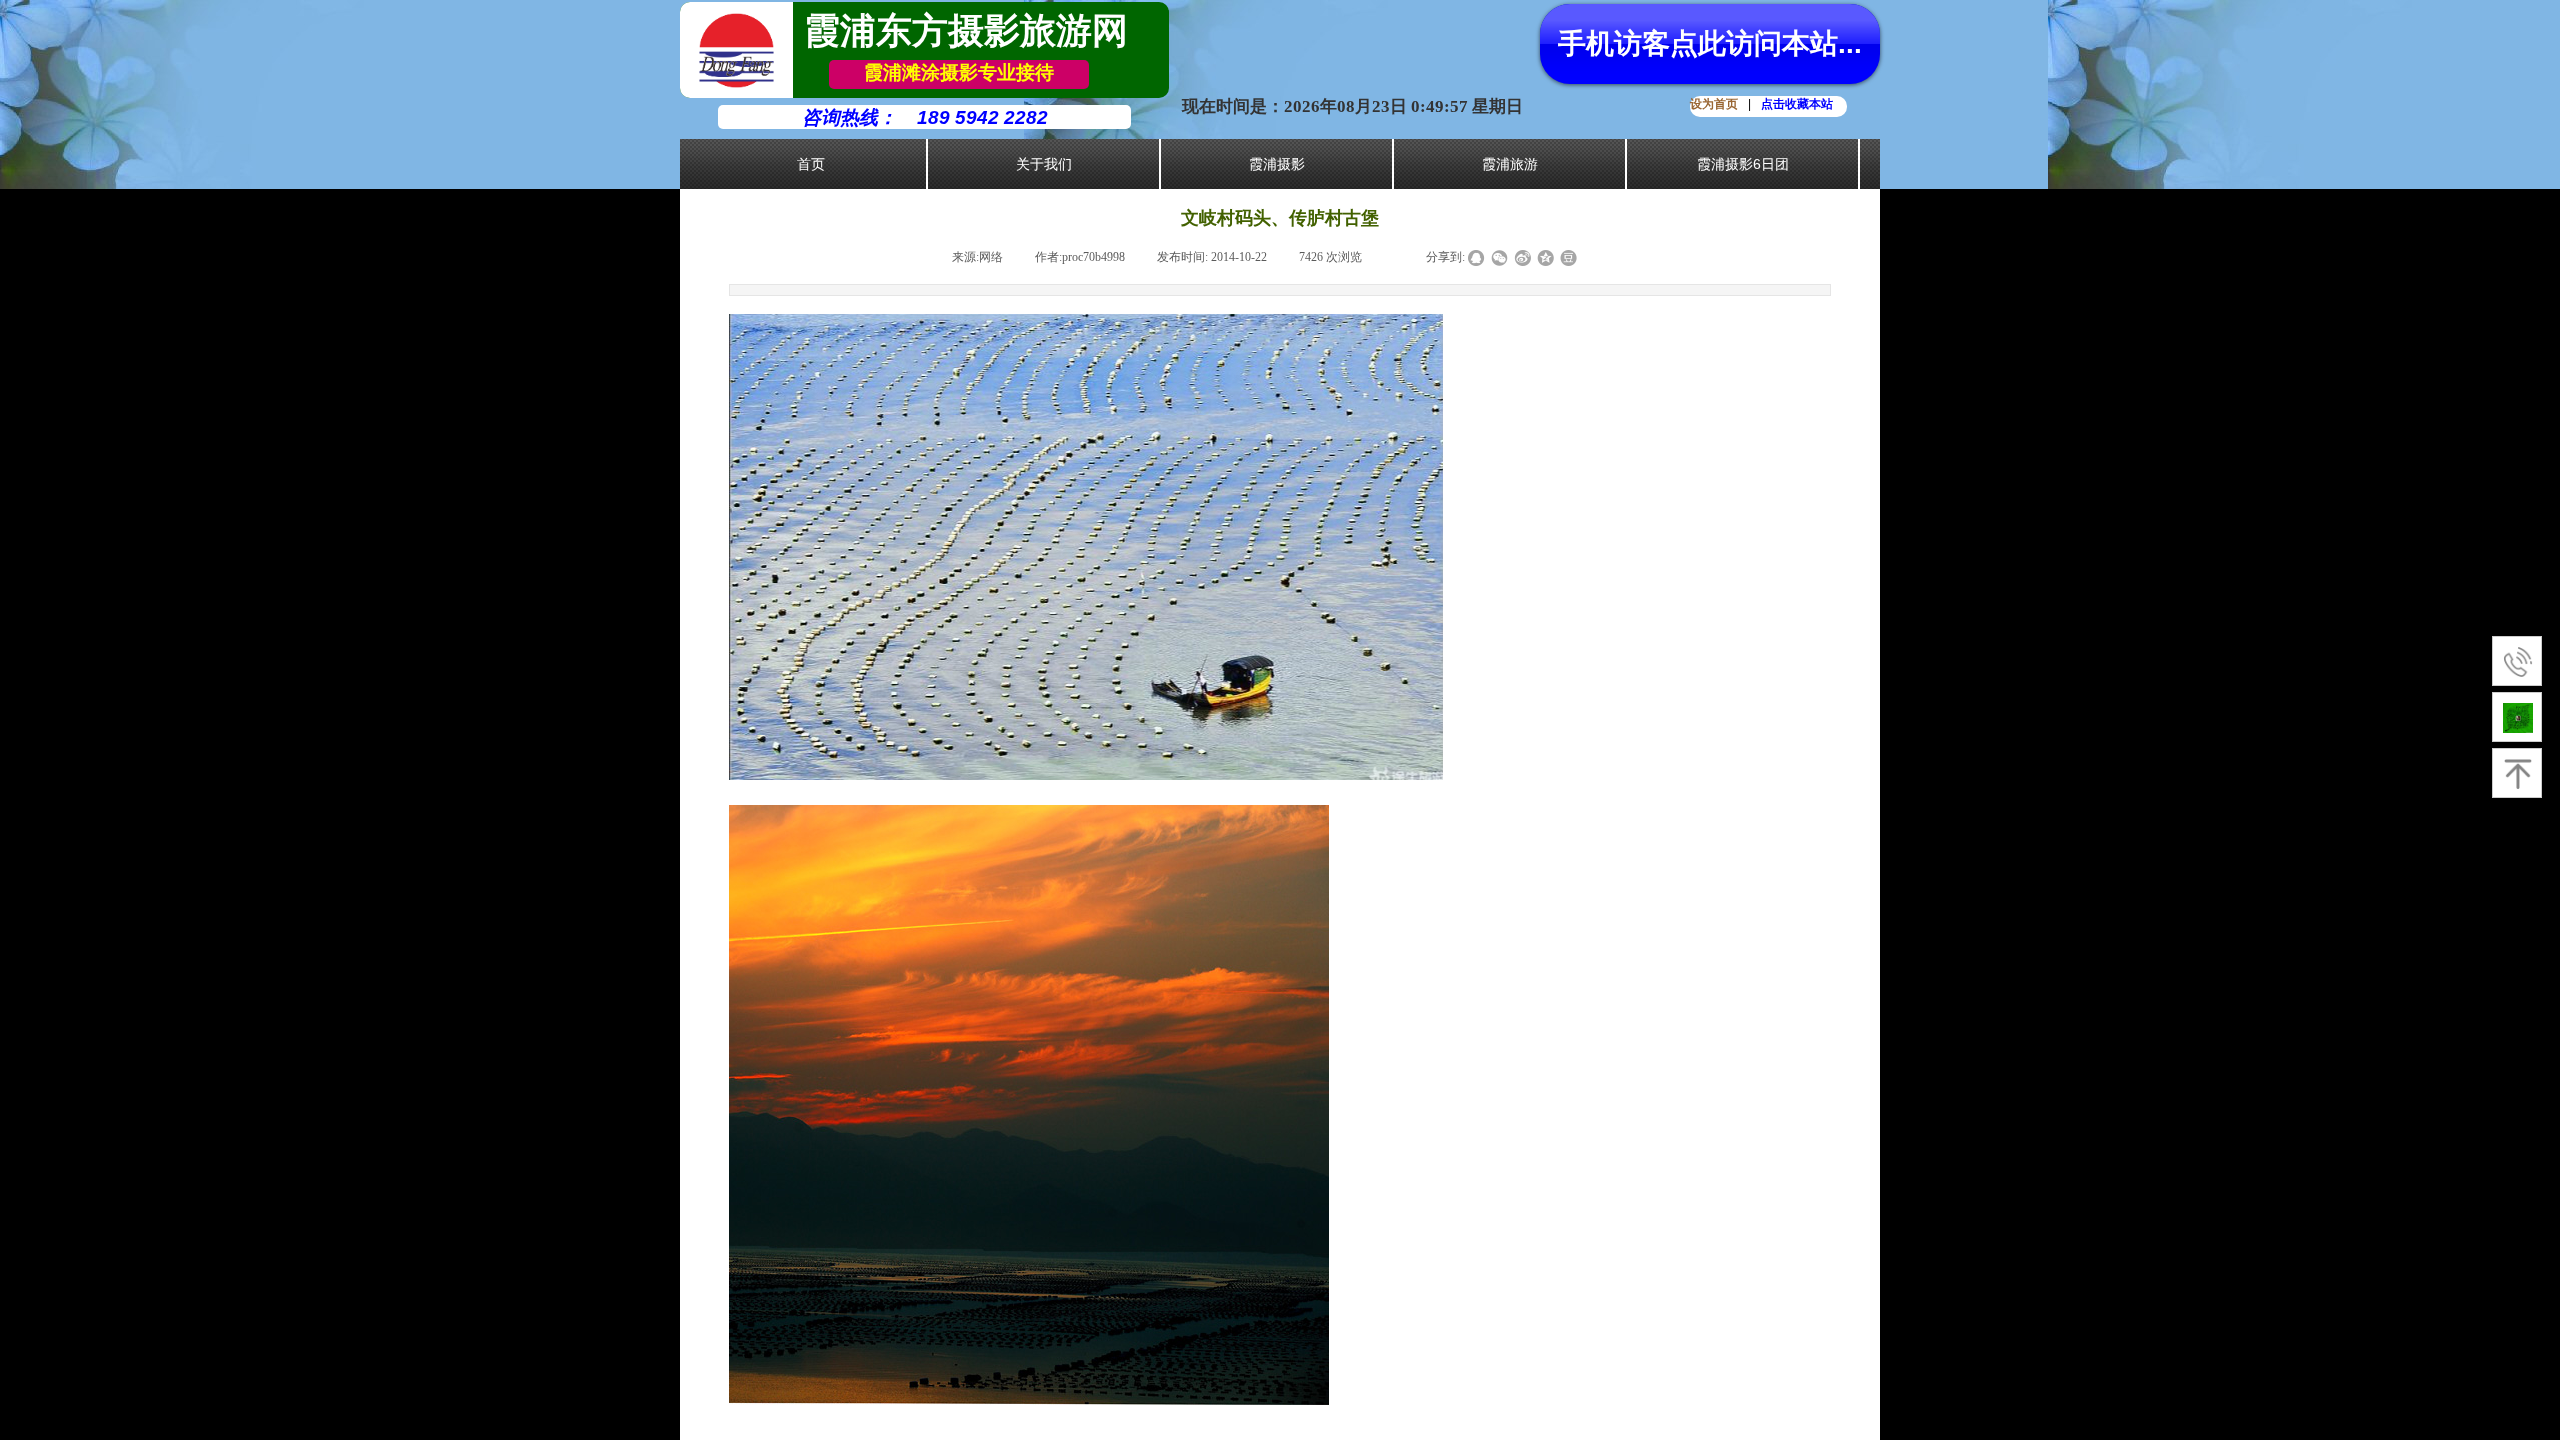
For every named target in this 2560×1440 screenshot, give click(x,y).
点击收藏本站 (1797, 104)
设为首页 (1714, 104)
